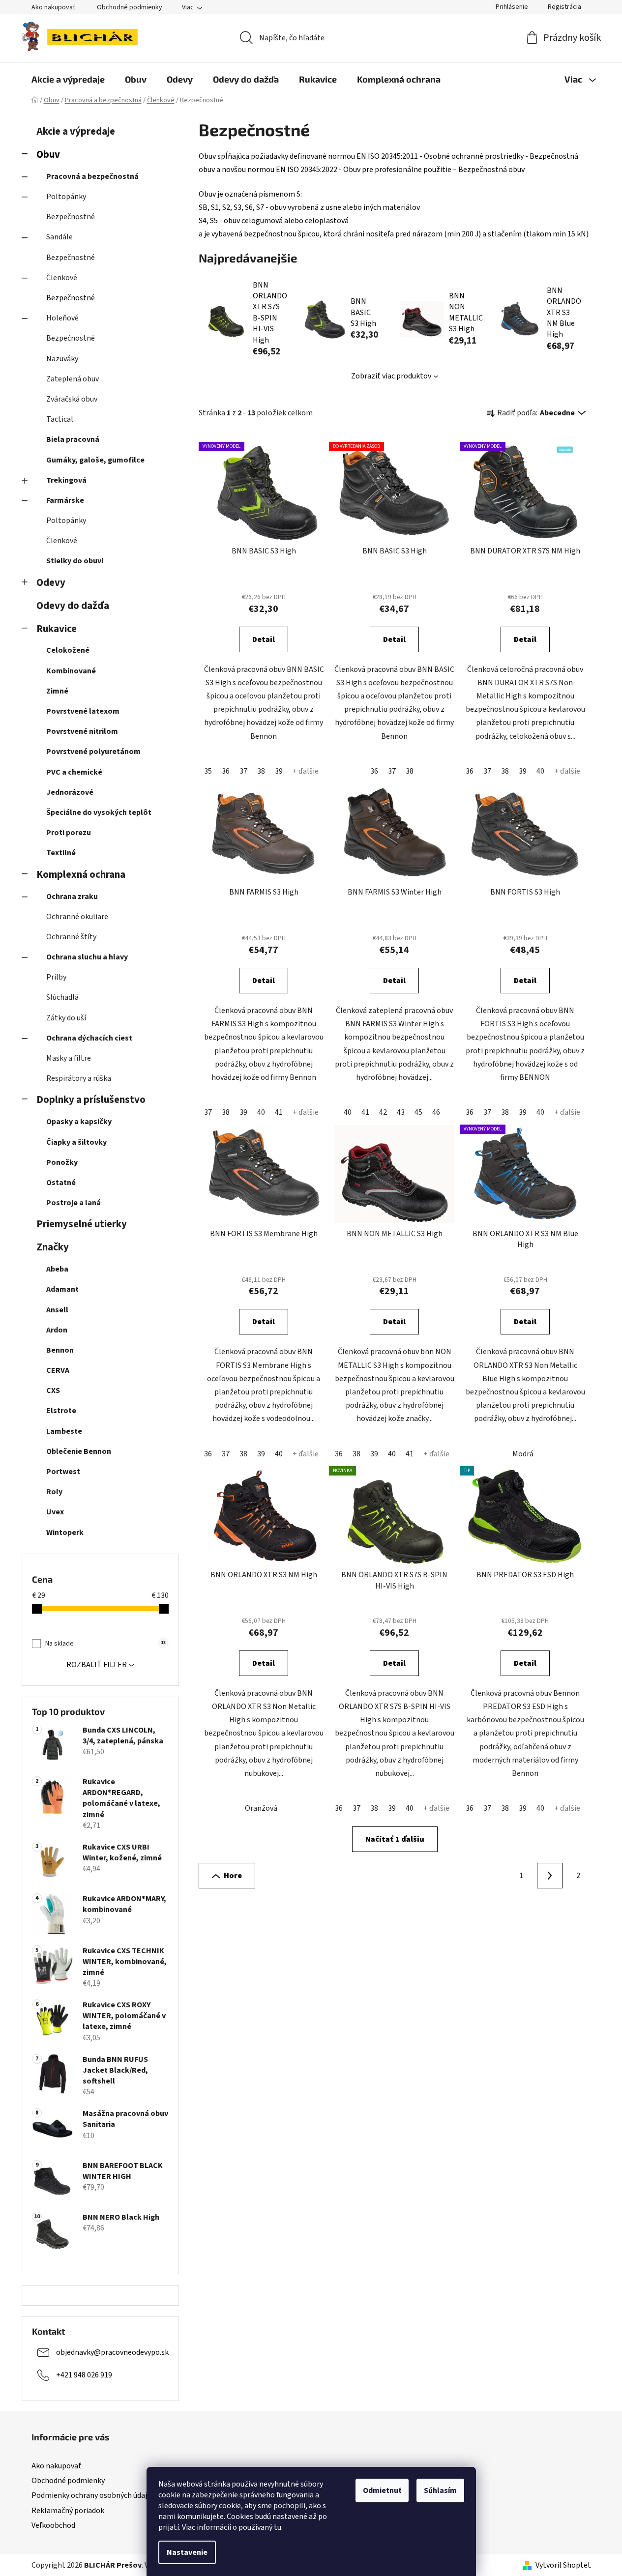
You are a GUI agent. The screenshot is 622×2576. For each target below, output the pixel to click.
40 (540, 771)
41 (279, 1112)
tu (278, 2527)
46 (436, 1112)
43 (401, 1112)
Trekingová (66, 480)
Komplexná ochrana (81, 875)
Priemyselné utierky (82, 1224)
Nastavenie (187, 2552)
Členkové (62, 278)
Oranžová (261, 1808)
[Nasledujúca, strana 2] (550, 1876)
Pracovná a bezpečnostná (92, 176)
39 (279, 771)
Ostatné (61, 1183)
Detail (264, 639)
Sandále (59, 237)
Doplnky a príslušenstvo (91, 1100)
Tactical (60, 419)
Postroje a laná (74, 1203)
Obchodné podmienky (130, 7)
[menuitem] (68, 79)
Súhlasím (440, 2490)
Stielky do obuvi (75, 561)
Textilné (61, 853)
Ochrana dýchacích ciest (89, 1038)
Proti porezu (69, 833)
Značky (53, 1247)
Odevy (51, 583)
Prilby (56, 977)
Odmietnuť (382, 2490)
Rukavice (57, 629)
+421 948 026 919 (84, 2375)
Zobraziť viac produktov (391, 376)
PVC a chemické (74, 772)
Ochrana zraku (72, 897)
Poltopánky (66, 197)
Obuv (48, 155)
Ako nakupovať (54, 7)
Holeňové (62, 318)
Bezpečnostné (71, 217)
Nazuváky (62, 359)
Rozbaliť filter (97, 1665)
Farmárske (65, 500)
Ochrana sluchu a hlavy (87, 957)
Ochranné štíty (71, 937)
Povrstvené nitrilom (82, 731)
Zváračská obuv (72, 399)
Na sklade (105, 1644)
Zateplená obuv (73, 379)
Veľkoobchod (53, 2525)
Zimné (57, 691)
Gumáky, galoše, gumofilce (95, 460)
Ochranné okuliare (77, 917)
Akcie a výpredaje (76, 131)
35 (208, 771)
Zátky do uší (66, 1018)
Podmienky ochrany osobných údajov (93, 2495)
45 (418, 1112)
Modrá (523, 1454)
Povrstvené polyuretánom (93, 752)
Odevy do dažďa (73, 606)
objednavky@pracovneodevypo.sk (112, 2352)
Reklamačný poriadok (68, 2511)
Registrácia (564, 7)
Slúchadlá (62, 997)
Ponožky (62, 1162)
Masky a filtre (69, 1058)
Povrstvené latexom (83, 711)
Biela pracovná (73, 439)
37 (243, 771)
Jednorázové (70, 792)
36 (226, 771)
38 (261, 771)
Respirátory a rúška (79, 1078)
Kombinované (71, 671)
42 (383, 1112)
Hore (233, 1876)
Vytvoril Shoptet (563, 2565)
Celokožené (68, 650)
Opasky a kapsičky (79, 1122)
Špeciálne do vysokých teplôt (99, 812)
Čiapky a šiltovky (76, 1142)
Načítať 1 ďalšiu (395, 1839)
